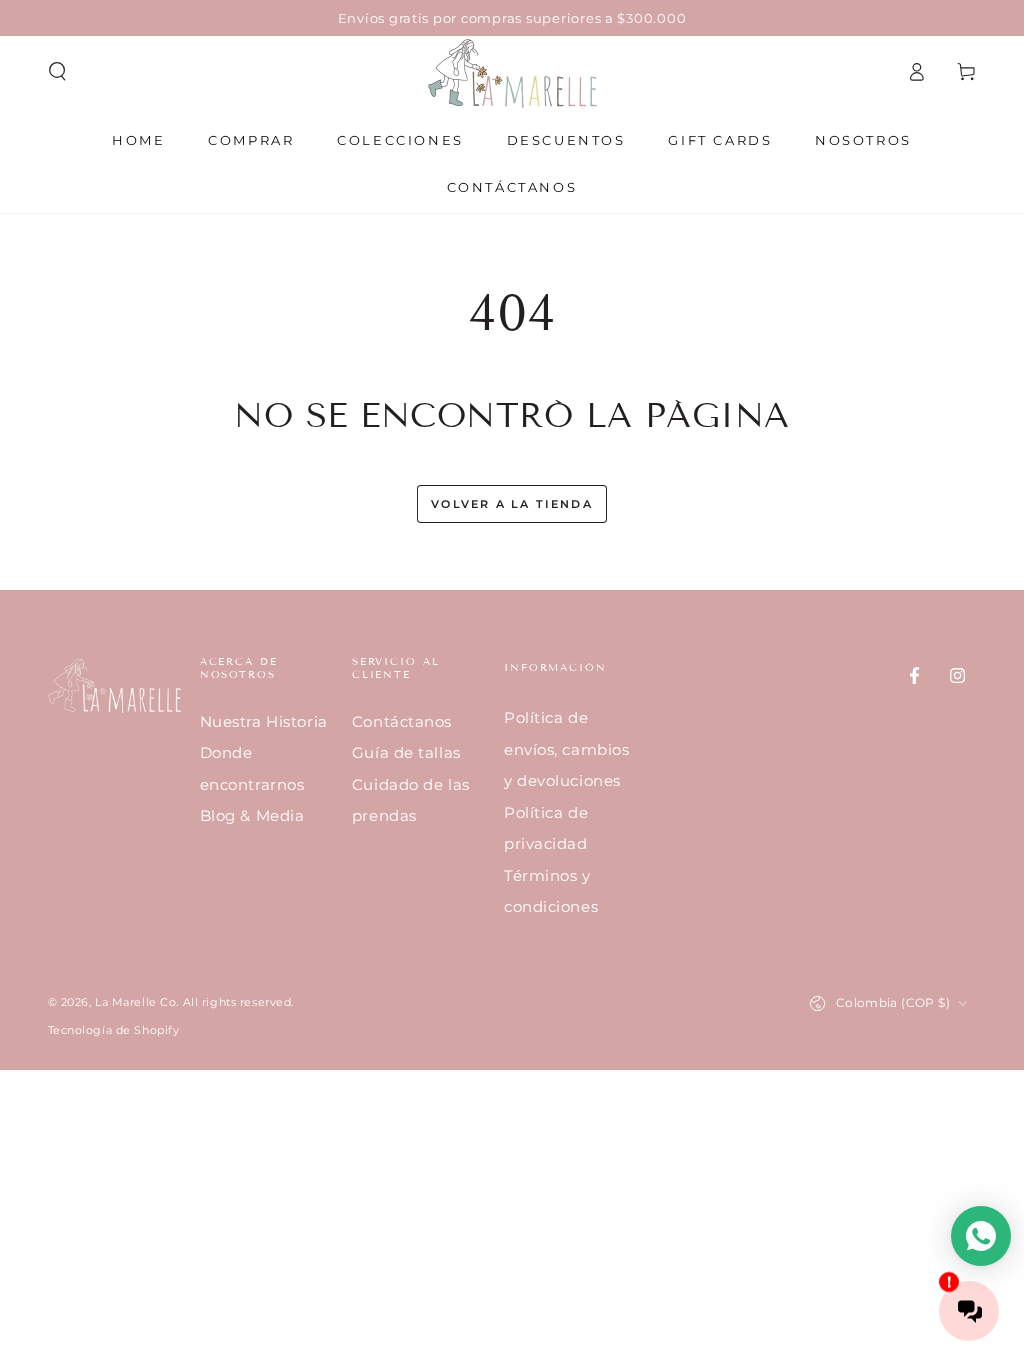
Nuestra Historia (264, 721)
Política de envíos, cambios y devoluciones (567, 749)
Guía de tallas (406, 752)
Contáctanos (402, 721)
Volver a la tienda (512, 504)
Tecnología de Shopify (114, 1030)
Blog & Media (252, 815)
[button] (57, 72)
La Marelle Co (135, 1002)
